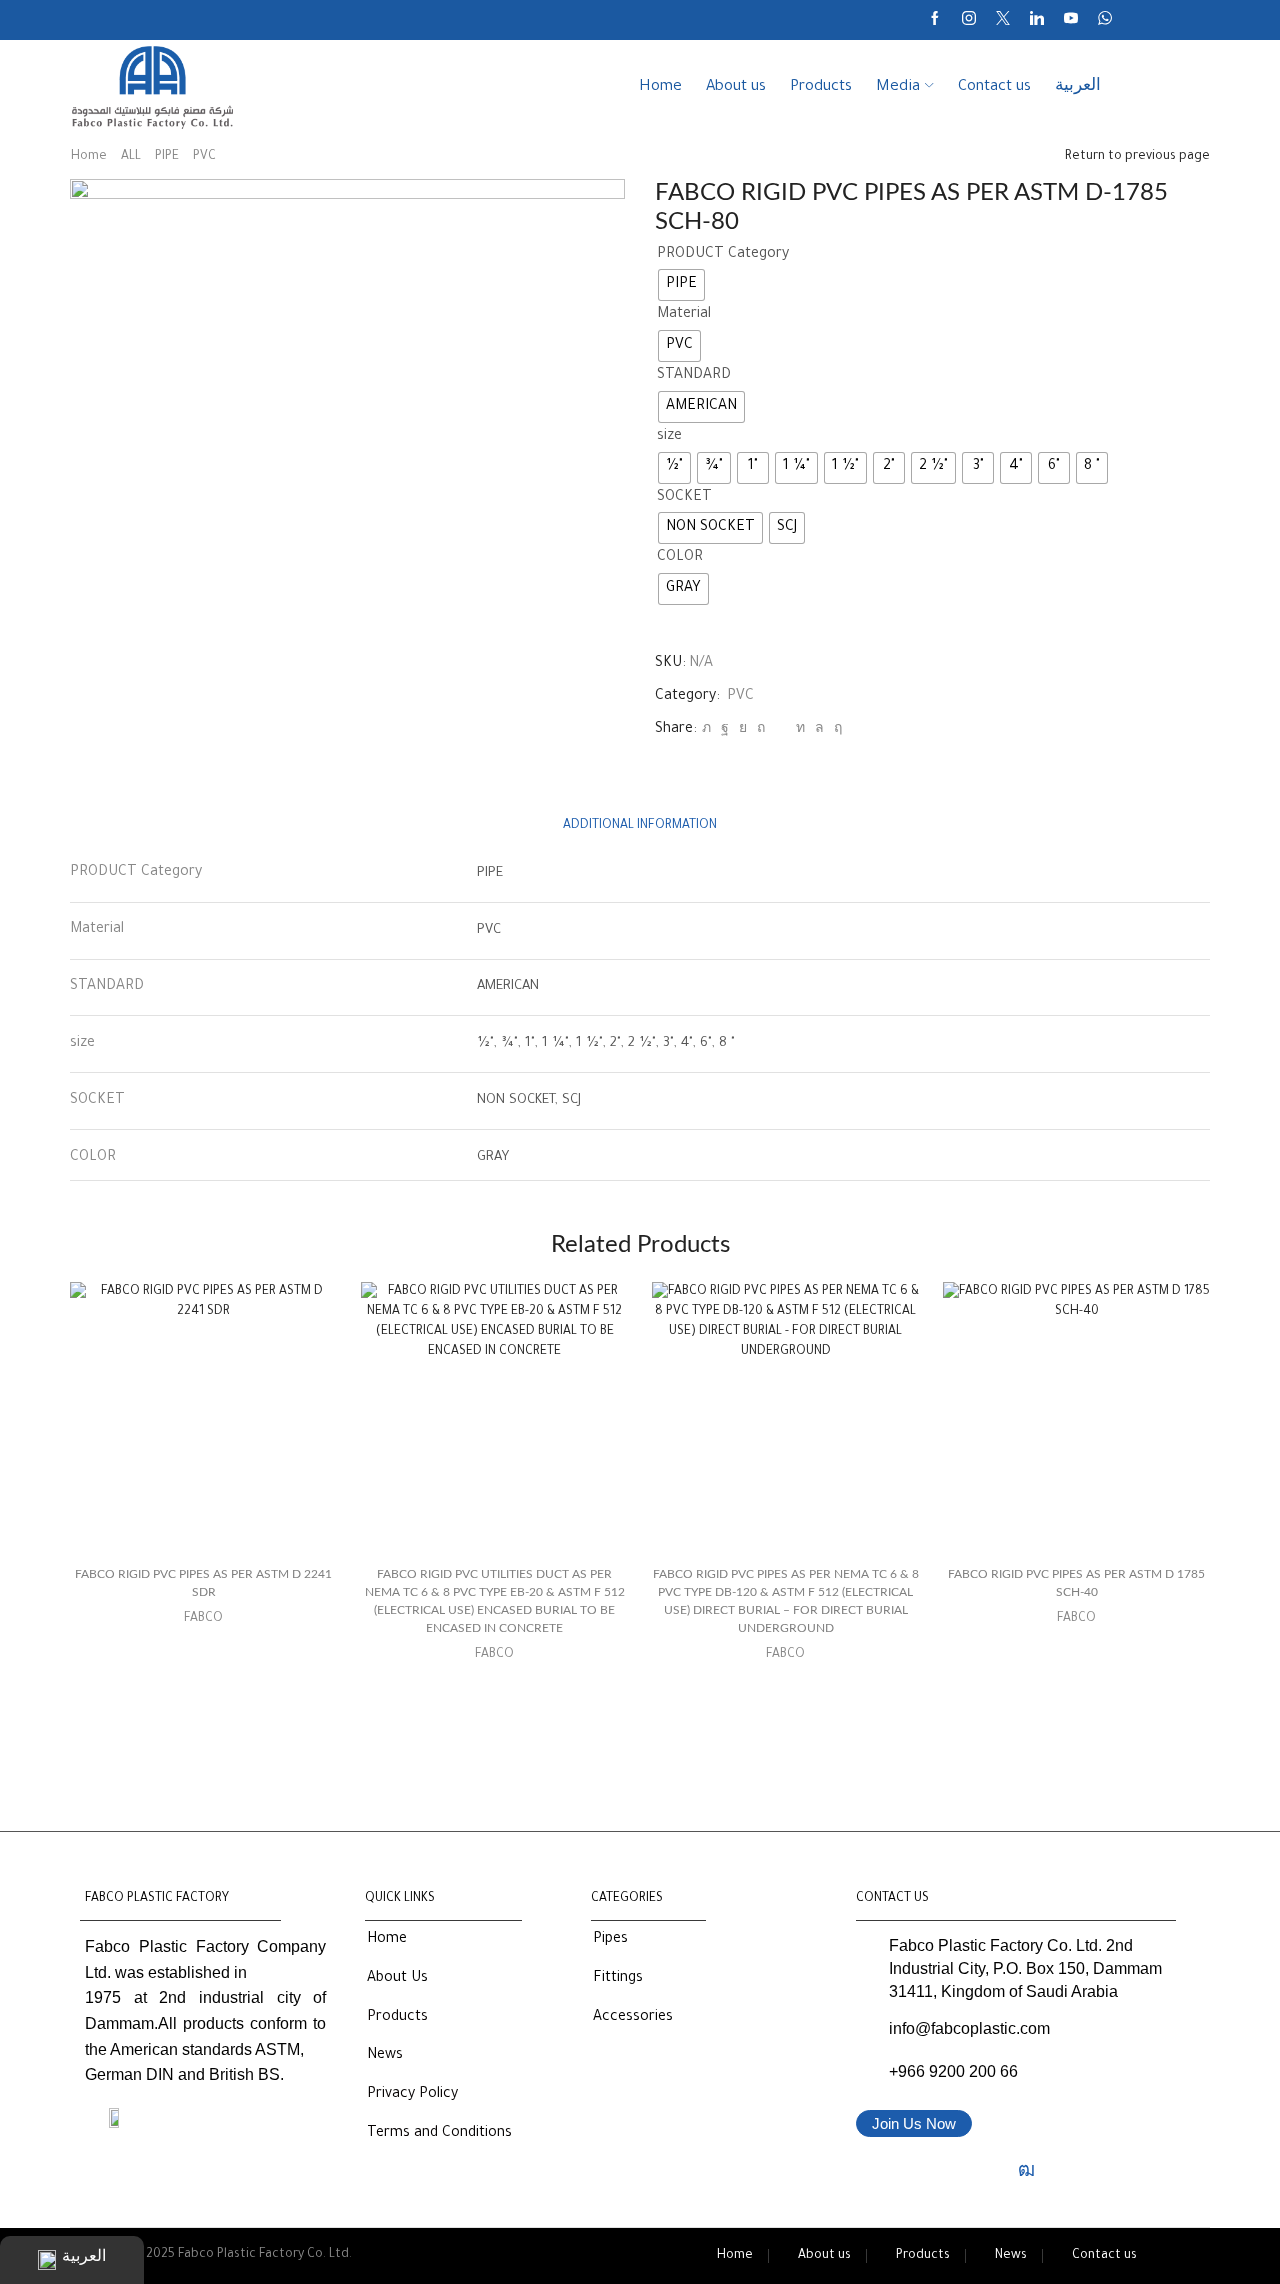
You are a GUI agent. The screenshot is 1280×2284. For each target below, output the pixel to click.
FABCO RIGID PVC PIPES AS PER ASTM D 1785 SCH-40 (1076, 1583)
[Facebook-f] (875, 2170)
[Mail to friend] (780, 730)
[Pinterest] (761, 730)
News (1011, 2256)
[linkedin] (800, 730)
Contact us (994, 87)
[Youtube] (1071, 20)
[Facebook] (935, 20)
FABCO (203, 1619)
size (669, 437)
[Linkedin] (1037, 20)
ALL (131, 157)
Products (821, 87)
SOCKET (684, 498)
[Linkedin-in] (989, 2170)
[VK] (743, 730)
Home (660, 87)
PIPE (167, 157)
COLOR (680, 558)
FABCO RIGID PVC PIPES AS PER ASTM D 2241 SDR (203, 1583)
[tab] (640, 826)
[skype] (835, 730)
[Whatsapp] (1105, 20)
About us (736, 87)
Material (684, 315)
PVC (204, 157)
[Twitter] (1003, 20)
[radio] (681, 285)
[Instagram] (969, 20)
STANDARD (694, 376)
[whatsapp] (819, 730)
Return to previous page (1137, 157)
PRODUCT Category (723, 255)
